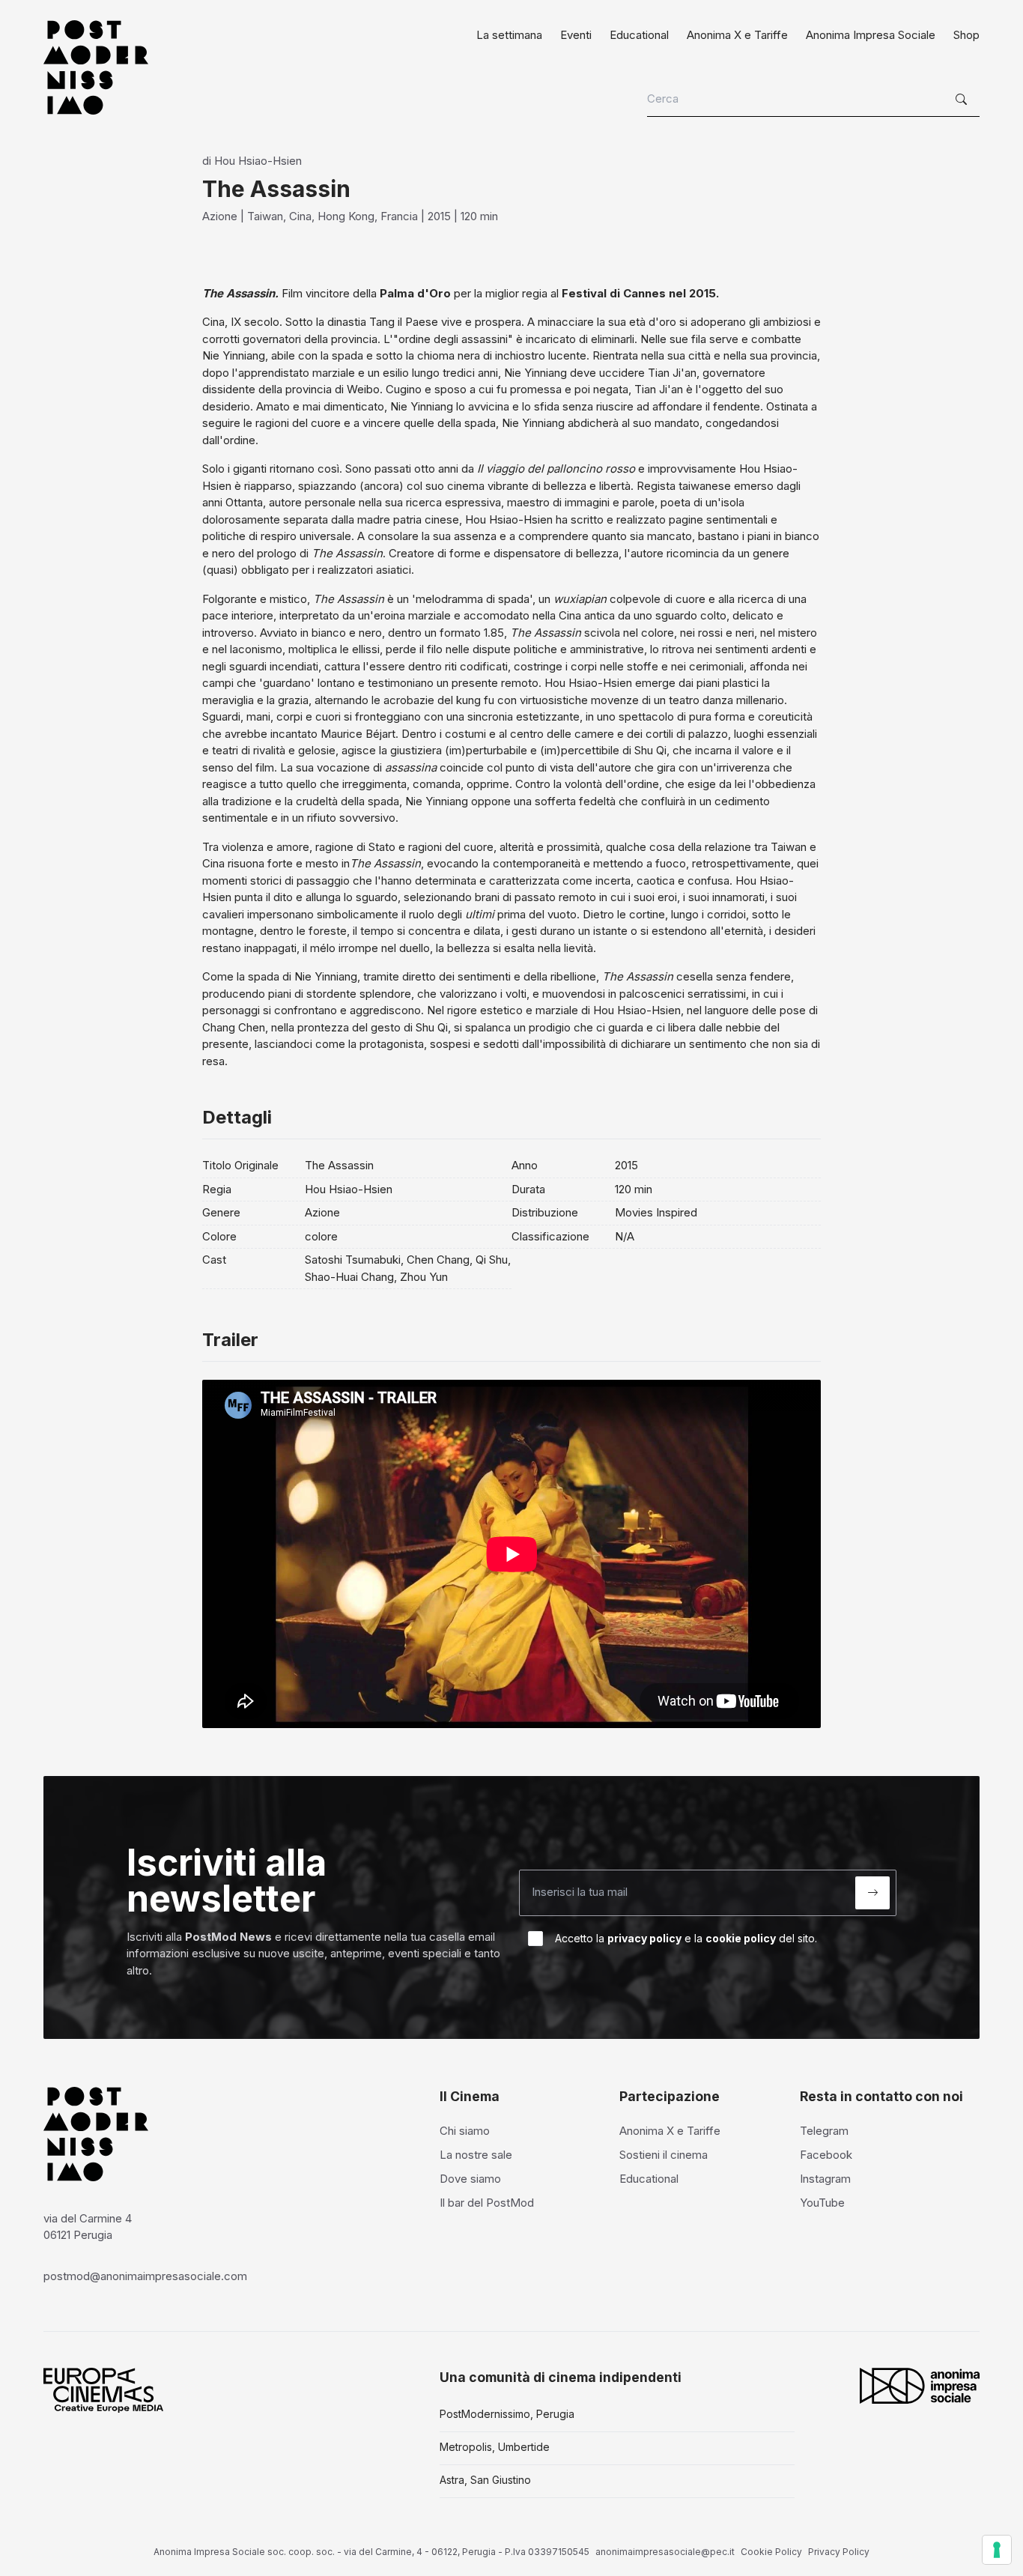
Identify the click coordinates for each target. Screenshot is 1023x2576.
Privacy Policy (839, 2552)
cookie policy (741, 1938)
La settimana (509, 35)
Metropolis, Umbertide (495, 2447)
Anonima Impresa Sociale (871, 35)
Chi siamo (465, 2131)
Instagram (825, 2179)
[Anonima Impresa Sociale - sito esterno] (920, 2386)
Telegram (824, 2131)
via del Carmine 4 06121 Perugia (88, 2227)
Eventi (576, 35)
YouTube (822, 2203)
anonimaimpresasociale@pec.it (665, 2552)
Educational (639, 35)
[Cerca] (963, 100)
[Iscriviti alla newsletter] (872, 1893)
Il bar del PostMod (487, 2203)
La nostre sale (476, 2155)
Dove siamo (470, 2179)
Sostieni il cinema (664, 2155)
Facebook (826, 2155)
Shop (966, 35)
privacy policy (644, 1938)
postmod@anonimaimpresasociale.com (145, 2276)
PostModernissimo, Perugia (507, 2414)
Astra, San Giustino (485, 2480)
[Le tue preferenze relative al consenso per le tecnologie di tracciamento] (997, 2550)
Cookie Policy (771, 2552)
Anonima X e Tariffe (737, 35)
